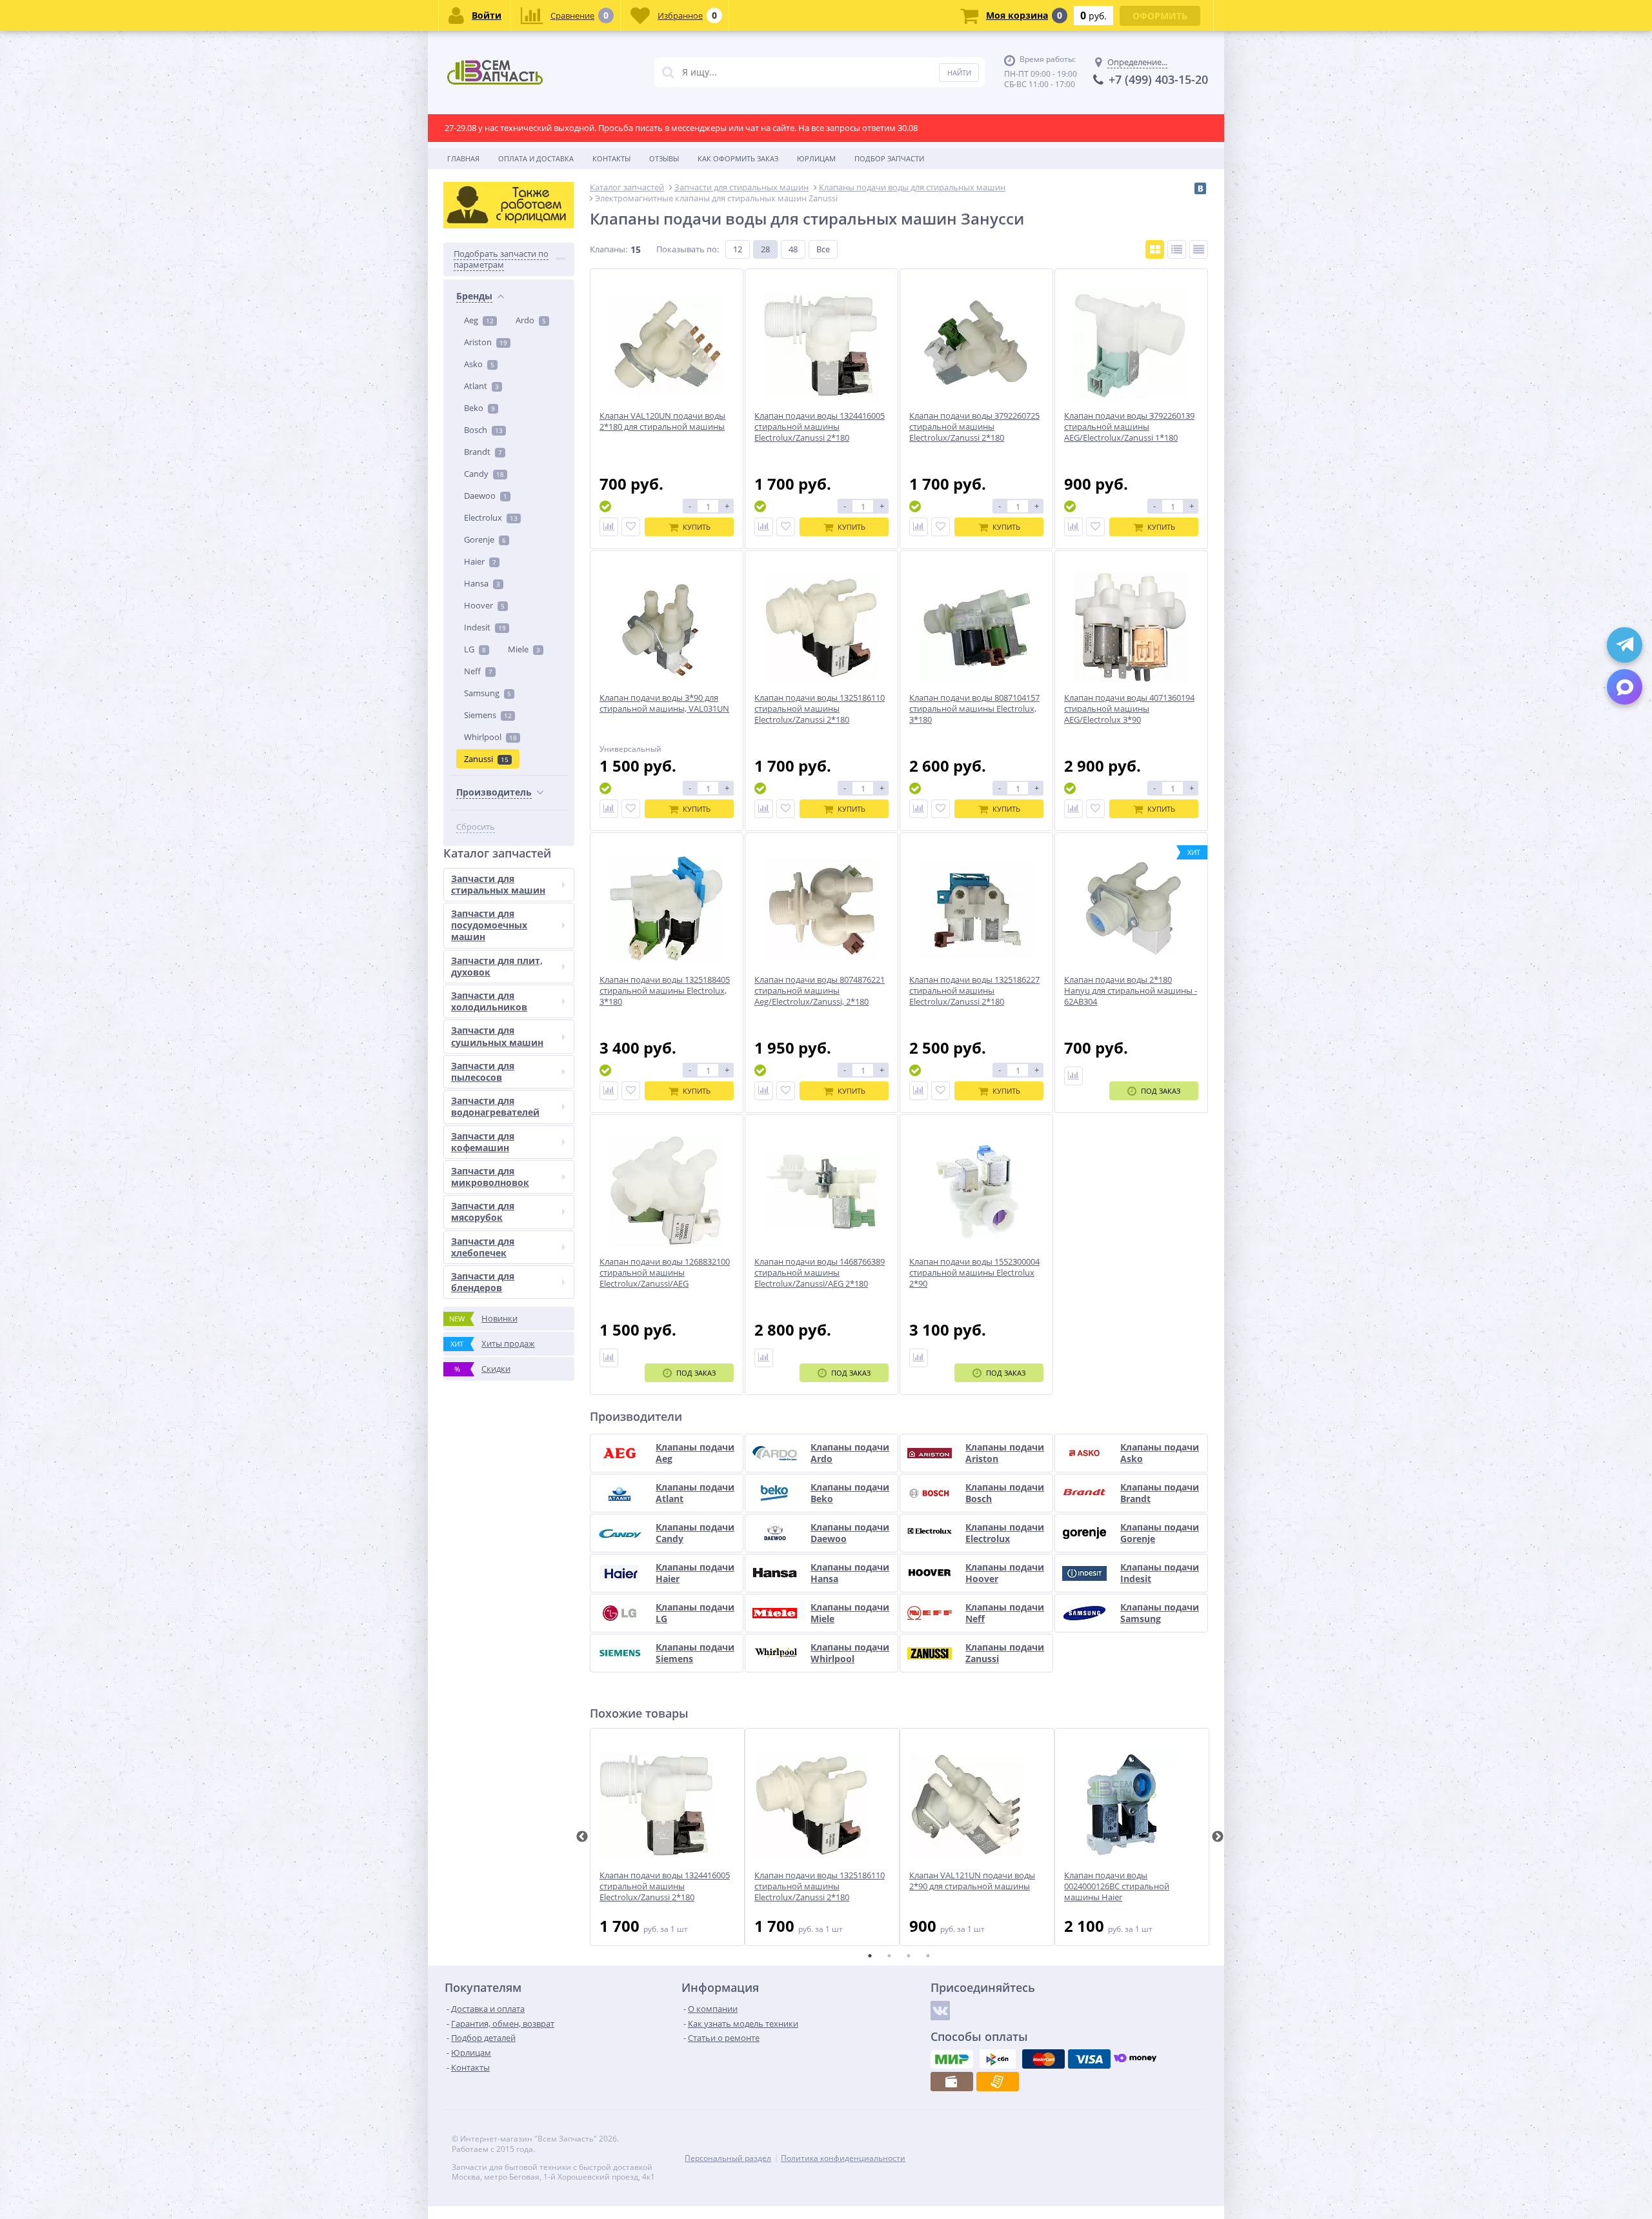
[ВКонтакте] (1200, 188)
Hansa (482, 583)
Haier (480, 561)
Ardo (531, 320)
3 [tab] (909, 1956)
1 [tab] (870, 1956)
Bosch (483, 430)
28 (765, 249)
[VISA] (1089, 2059)
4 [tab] (928, 1956)
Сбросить (476, 827)
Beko (479, 408)
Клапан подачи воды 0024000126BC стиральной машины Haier (1117, 1886)
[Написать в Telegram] (1625, 645)
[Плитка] (1155, 249)
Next (1218, 1837)
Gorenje (485, 539)
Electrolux (491, 517)
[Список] (1177, 249)
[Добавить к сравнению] (609, 527)
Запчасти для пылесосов (483, 1071)
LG (475, 649)
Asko (479, 364)
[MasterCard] (1043, 2059)
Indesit (485, 627)
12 (738, 249)
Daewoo (486, 496)
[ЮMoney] (1135, 2059)
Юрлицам (816, 158)
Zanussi (486, 759)
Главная (463, 158)
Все (823, 249)
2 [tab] (889, 1956)
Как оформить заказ (738, 158)
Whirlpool (490, 737)
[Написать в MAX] (1625, 687)
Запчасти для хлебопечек (483, 1247)
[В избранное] (631, 527)
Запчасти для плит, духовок (497, 966)
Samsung (488, 693)
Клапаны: (609, 249)
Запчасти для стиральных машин (498, 884)
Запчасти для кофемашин (483, 1142)
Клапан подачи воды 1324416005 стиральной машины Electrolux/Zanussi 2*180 (665, 1886)
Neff (478, 671)
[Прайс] (1199, 249)
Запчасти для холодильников (489, 1001)
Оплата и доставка (536, 158)
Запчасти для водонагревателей (495, 1106)
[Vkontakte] (940, 2011)
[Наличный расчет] (952, 2082)
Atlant (481, 386)
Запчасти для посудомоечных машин (489, 925)
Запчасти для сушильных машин (497, 1036)
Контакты (611, 158)
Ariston (486, 342)
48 (793, 249)
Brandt (483, 452)
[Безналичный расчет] (998, 2082)
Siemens (488, 715)
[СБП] (998, 2059)
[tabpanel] (667, 1837)
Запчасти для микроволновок (490, 1177)
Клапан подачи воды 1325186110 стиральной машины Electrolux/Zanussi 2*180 (820, 1886)
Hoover (484, 605)
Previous (582, 1837)
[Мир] (952, 2059)
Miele (524, 649)
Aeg (479, 320)
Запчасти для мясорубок (483, 1211)
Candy (484, 474)
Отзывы (664, 158)
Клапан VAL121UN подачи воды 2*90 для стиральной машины (972, 1881)
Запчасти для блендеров (483, 1282)
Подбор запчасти (889, 158)
